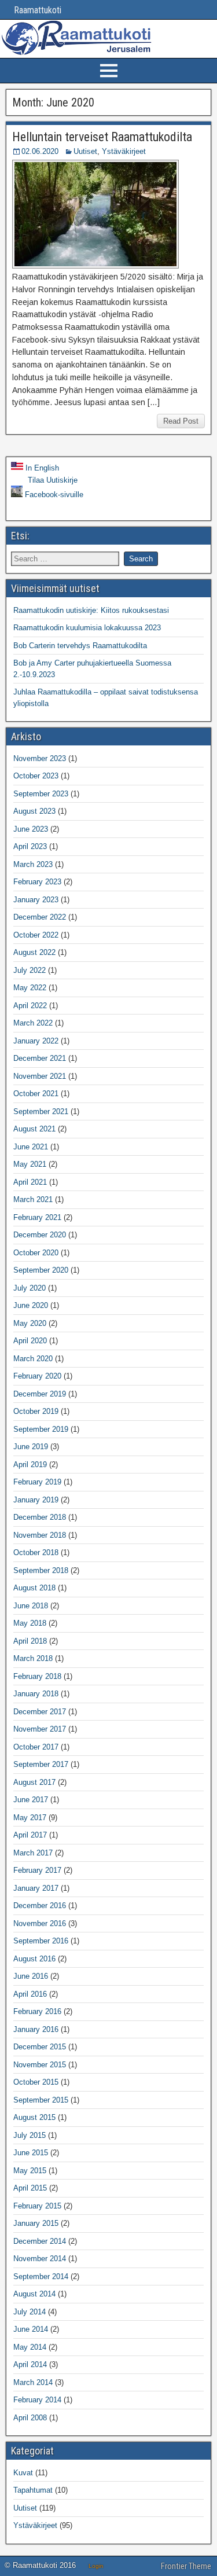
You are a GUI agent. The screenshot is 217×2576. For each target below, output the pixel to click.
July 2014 (30, 2312)
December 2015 (40, 2047)
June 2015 (31, 2153)
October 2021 (36, 1094)
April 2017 (30, 1835)
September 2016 (41, 1941)
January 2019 (36, 1500)
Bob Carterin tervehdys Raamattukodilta (80, 646)
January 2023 (36, 900)
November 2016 (40, 1923)
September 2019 (41, 1429)
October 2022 (36, 935)
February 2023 (37, 882)
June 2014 (31, 2329)
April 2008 (30, 2418)
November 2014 (40, 2259)
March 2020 (33, 1359)
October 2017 (36, 1747)
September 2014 (41, 2276)
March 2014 (33, 2382)
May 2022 (30, 988)
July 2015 (30, 2135)
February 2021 (37, 1217)
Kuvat (23, 2473)
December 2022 (40, 917)
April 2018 (30, 1641)
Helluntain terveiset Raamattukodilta (102, 137)
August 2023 (34, 811)
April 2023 (30, 846)
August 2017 (34, 1782)
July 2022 (30, 970)
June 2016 (31, 1976)
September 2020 (41, 1270)
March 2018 (33, 1658)
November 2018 (40, 1535)
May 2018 (30, 1623)
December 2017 (40, 1712)
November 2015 (40, 2065)
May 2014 (30, 2347)
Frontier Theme (186, 2566)
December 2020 (40, 1235)
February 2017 (37, 1870)
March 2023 (33, 864)
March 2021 (33, 1199)
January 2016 (36, 2029)
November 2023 (40, 758)
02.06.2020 (40, 151)
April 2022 (30, 1006)
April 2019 (30, 1465)
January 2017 (36, 1888)
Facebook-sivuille (53, 495)
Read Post (181, 421)
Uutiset (85, 151)
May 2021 (30, 1164)
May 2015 (30, 2171)
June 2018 (31, 1606)
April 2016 (30, 1994)
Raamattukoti (32, 10)
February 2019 (37, 1482)
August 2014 (34, 2294)
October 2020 (36, 1253)
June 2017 (31, 1800)
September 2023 (41, 794)
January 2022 (36, 1041)
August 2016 (34, 1959)
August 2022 (34, 952)
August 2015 (34, 2117)
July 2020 (30, 1288)
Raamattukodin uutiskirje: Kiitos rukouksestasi (91, 610)
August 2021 (34, 1129)
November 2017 (40, 1729)
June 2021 (31, 1147)
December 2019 (40, 1394)
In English (41, 468)
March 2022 (33, 1023)
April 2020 (30, 1341)
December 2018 (40, 1517)
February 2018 (37, 1676)
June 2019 (31, 1447)
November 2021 (40, 1076)
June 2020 (31, 1305)
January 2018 (36, 1694)
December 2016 (40, 1906)
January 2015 (36, 2223)
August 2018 (34, 1588)
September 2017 (41, 1764)
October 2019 (36, 1411)
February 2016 (37, 2011)
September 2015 (41, 2100)
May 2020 (30, 1323)
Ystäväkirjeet (124, 151)
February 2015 (37, 2206)
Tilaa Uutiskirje (52, 480)
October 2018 (36, 1552)
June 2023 (31, 829)
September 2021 (41, 1111)
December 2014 (40, 2241)
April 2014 (30, 2364)
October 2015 (36, 2082)
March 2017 (33, 1853)
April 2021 (30, 1182)
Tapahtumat (33, 2490)
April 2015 (30, 2188)
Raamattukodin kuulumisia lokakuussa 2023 (87, 628)
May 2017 (30, 1818)
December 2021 (40, 1058)
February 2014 (37, 2400)
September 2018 (41, 1570)
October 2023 (36, 776)
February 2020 (37, 1376)
